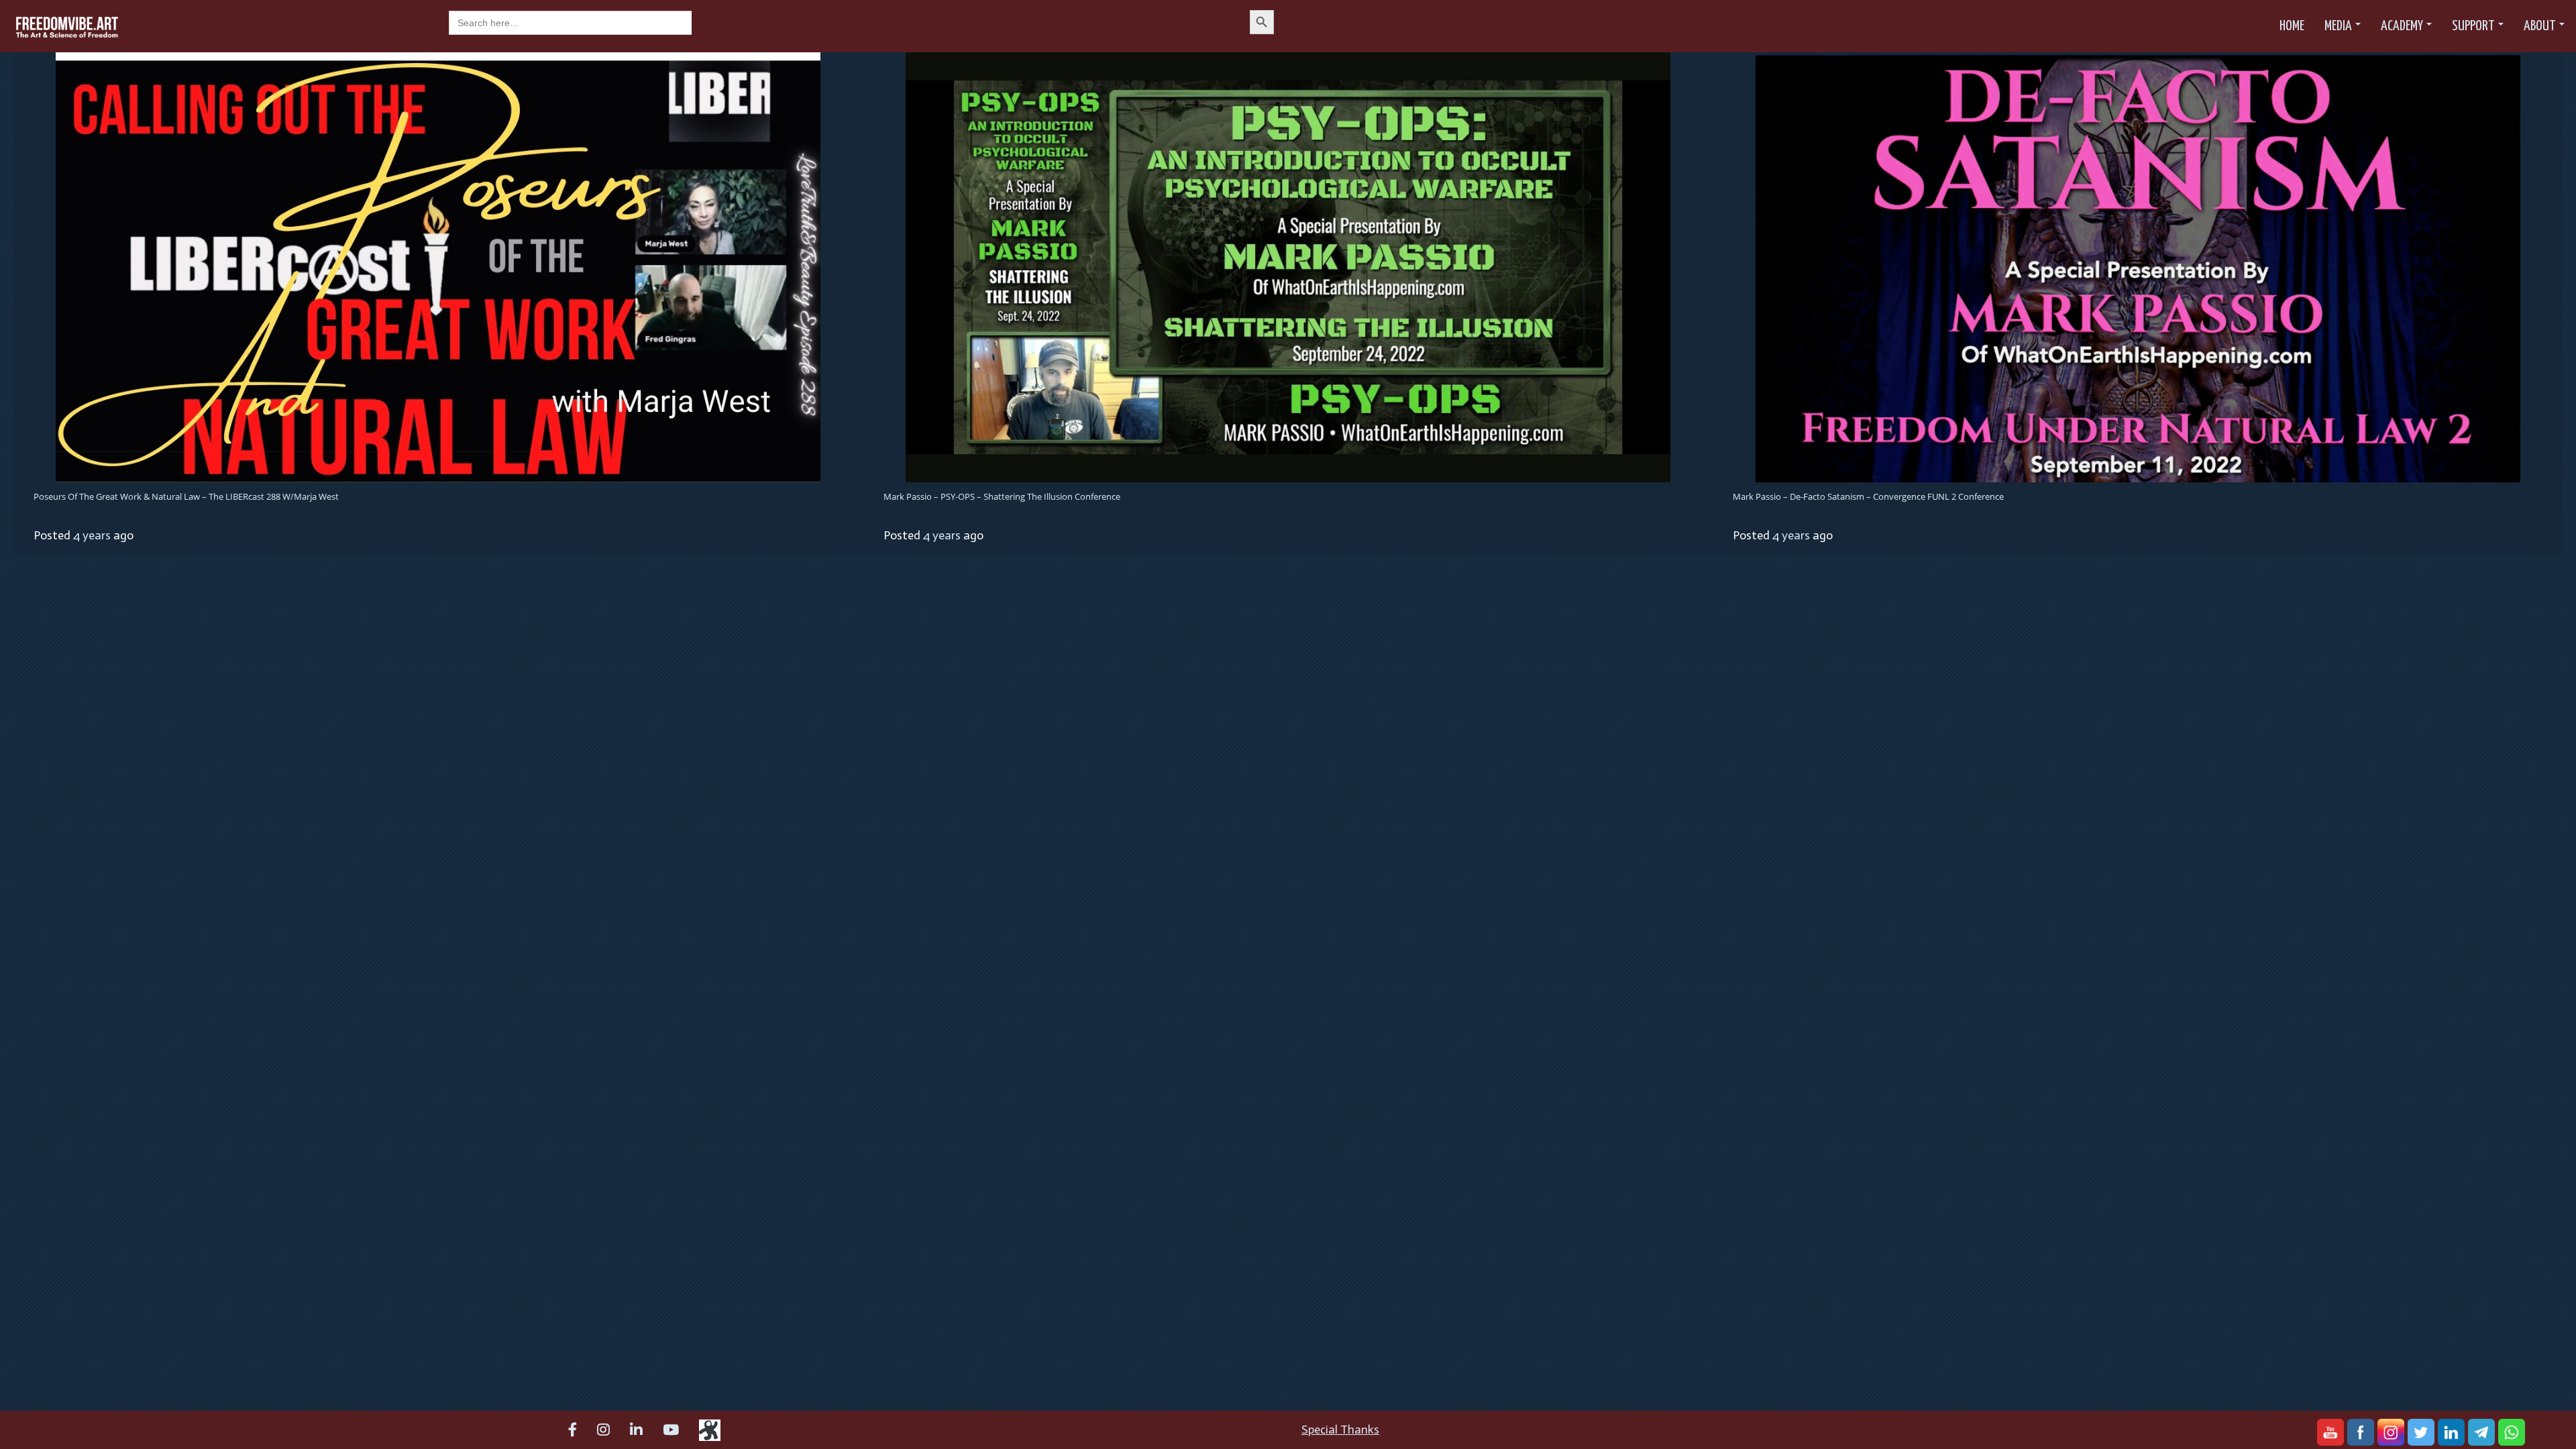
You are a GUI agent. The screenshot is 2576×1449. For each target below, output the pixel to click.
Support (2473, 26)
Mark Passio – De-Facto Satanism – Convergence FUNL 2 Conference (1868, 496)
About (2540, 26)
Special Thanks (1340, 1430)
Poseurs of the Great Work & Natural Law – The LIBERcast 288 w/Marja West (186, 496)
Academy (2402, 26)
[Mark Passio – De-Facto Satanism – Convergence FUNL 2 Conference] (2138, 268)
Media (2338, 26)
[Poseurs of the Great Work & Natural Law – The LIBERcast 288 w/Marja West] (438, 266)
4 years (92, 535)
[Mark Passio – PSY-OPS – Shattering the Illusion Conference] (1288, 266)
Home (2292, 26)
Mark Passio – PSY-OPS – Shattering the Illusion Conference (1002, 496)
